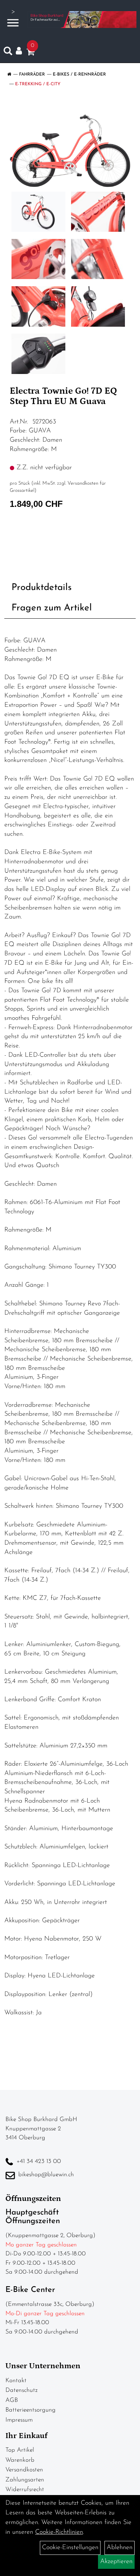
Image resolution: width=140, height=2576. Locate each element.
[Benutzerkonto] (21, 51)
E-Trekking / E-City (38, 84)
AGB (12, 2400)
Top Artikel (20, 2450)
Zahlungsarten (25, 2480)
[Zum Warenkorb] (31, 53)
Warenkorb (20, 2460)
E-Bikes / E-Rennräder (79, 75)
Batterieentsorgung (31, 2410)
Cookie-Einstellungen (70, 2548)
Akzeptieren (116, 2562)
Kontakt (16, 2381)
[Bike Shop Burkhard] (82, 20)
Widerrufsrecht (25, 2489)
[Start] (9, 75)
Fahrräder (32, 75)
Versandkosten (24, 2470)
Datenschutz (22, 2390)
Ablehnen (120, 2548)
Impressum (19, 2420)
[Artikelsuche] (8, 53)
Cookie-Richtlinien (59, 2532)
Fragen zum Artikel (52, 608)
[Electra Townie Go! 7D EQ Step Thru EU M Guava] (70, 146)
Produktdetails (42, 588)
